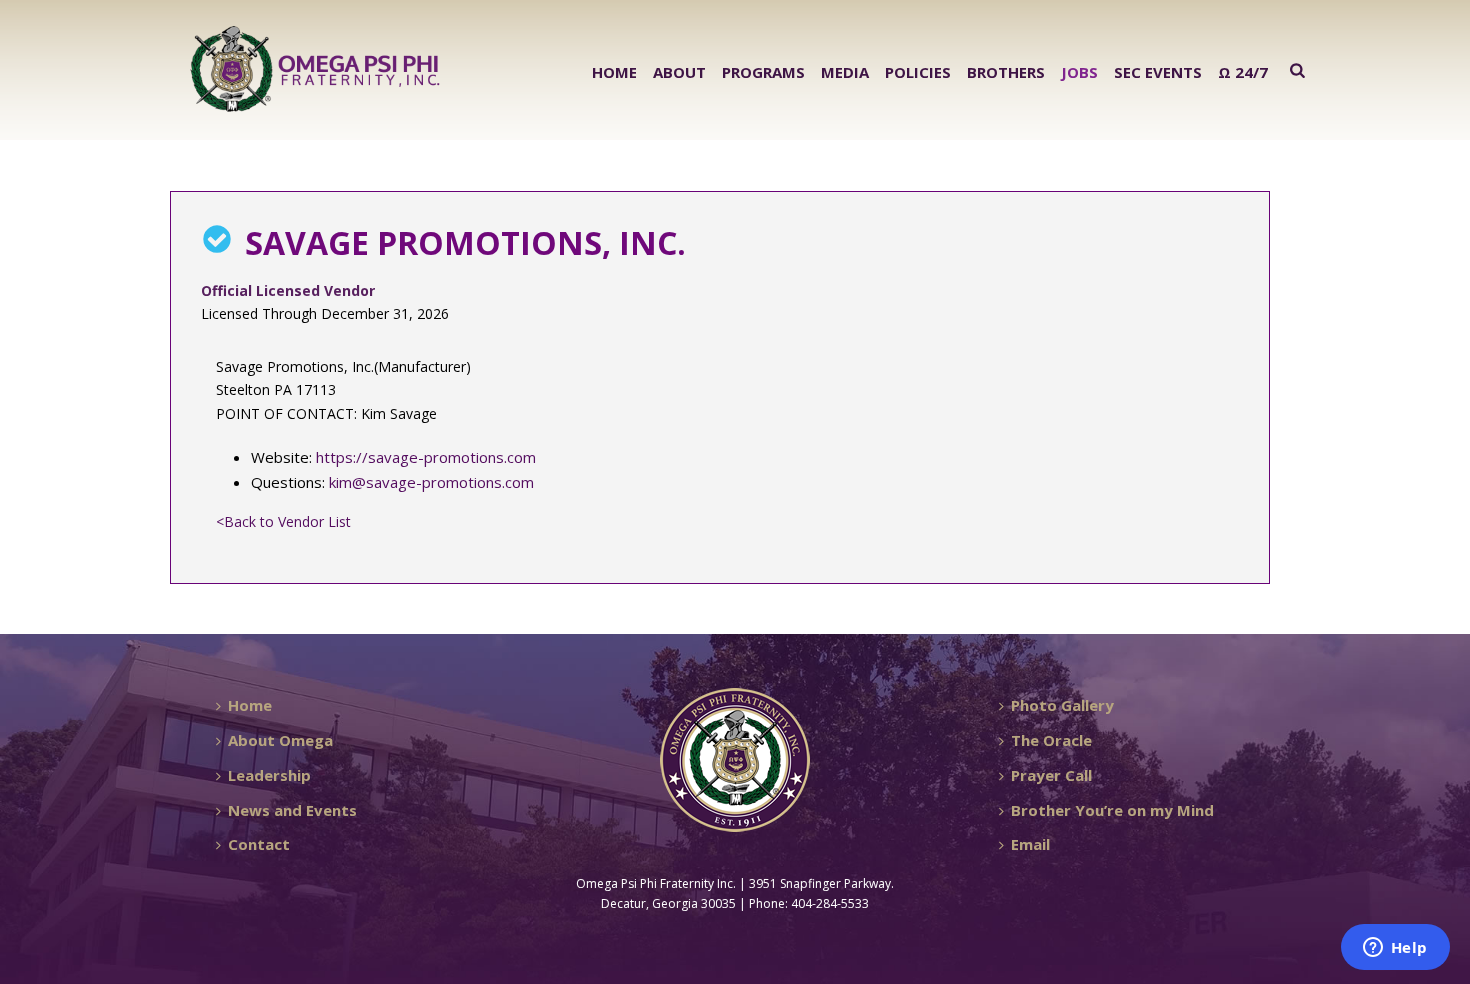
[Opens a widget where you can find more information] (1395, 949)
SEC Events (1158, 72)
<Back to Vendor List (283, 521)
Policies (918, 72)
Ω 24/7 (1243, 72)
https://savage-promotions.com (426, 457)
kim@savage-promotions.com (431, 482)
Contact (259, 844)
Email (1030, 844)
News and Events (292, 810)
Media (845, 72)
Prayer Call (1051, 775)
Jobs (1079, 72)
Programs (763, 72)
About (679, 72)
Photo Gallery (1062, 705)
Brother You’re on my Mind (1112, 810)
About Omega (280, 740)
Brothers (1006, 72)
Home (614, 72)
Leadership (269, 775)
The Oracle (1051, 740)
